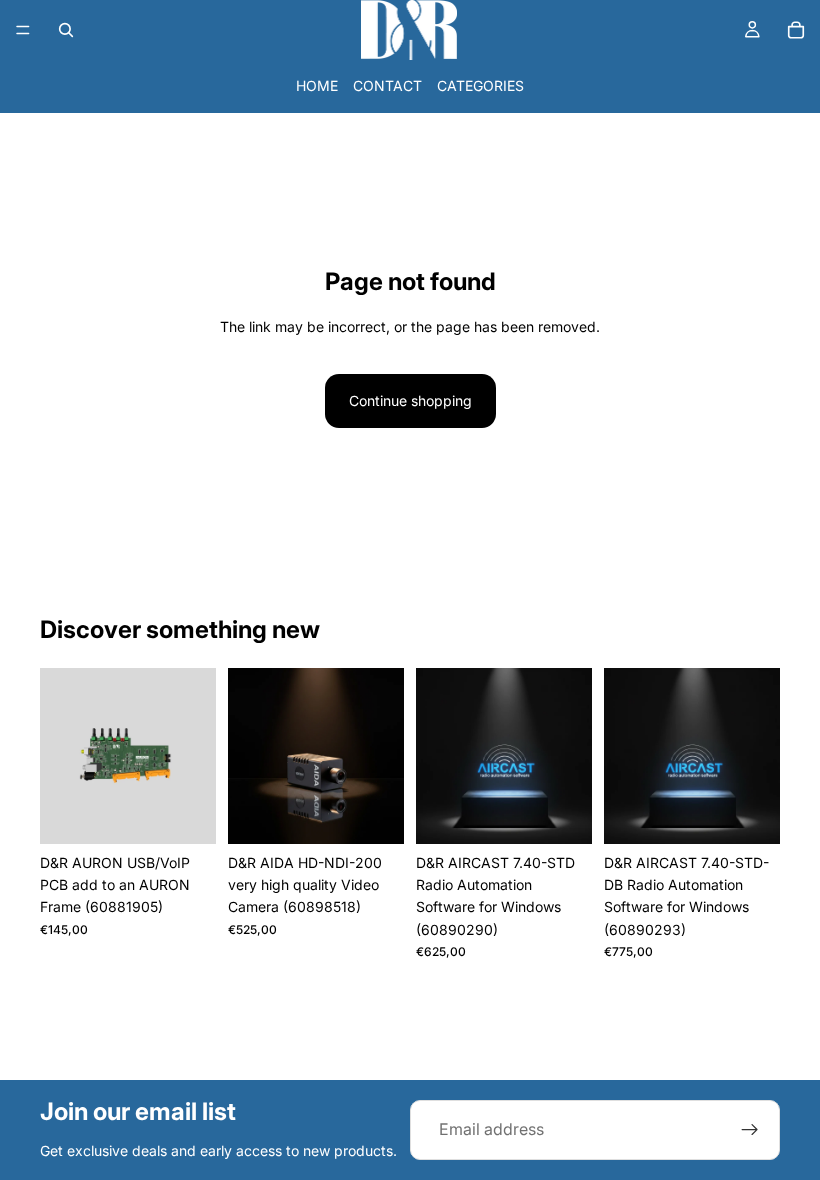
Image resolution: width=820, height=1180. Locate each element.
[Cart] (796, 30)
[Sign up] (750, 1130)
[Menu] (23, 30)
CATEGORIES (480, 85)
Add (202, 812)
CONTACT (387, 85)
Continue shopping (410, 400)
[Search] (66, 30)
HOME (317, 85)
